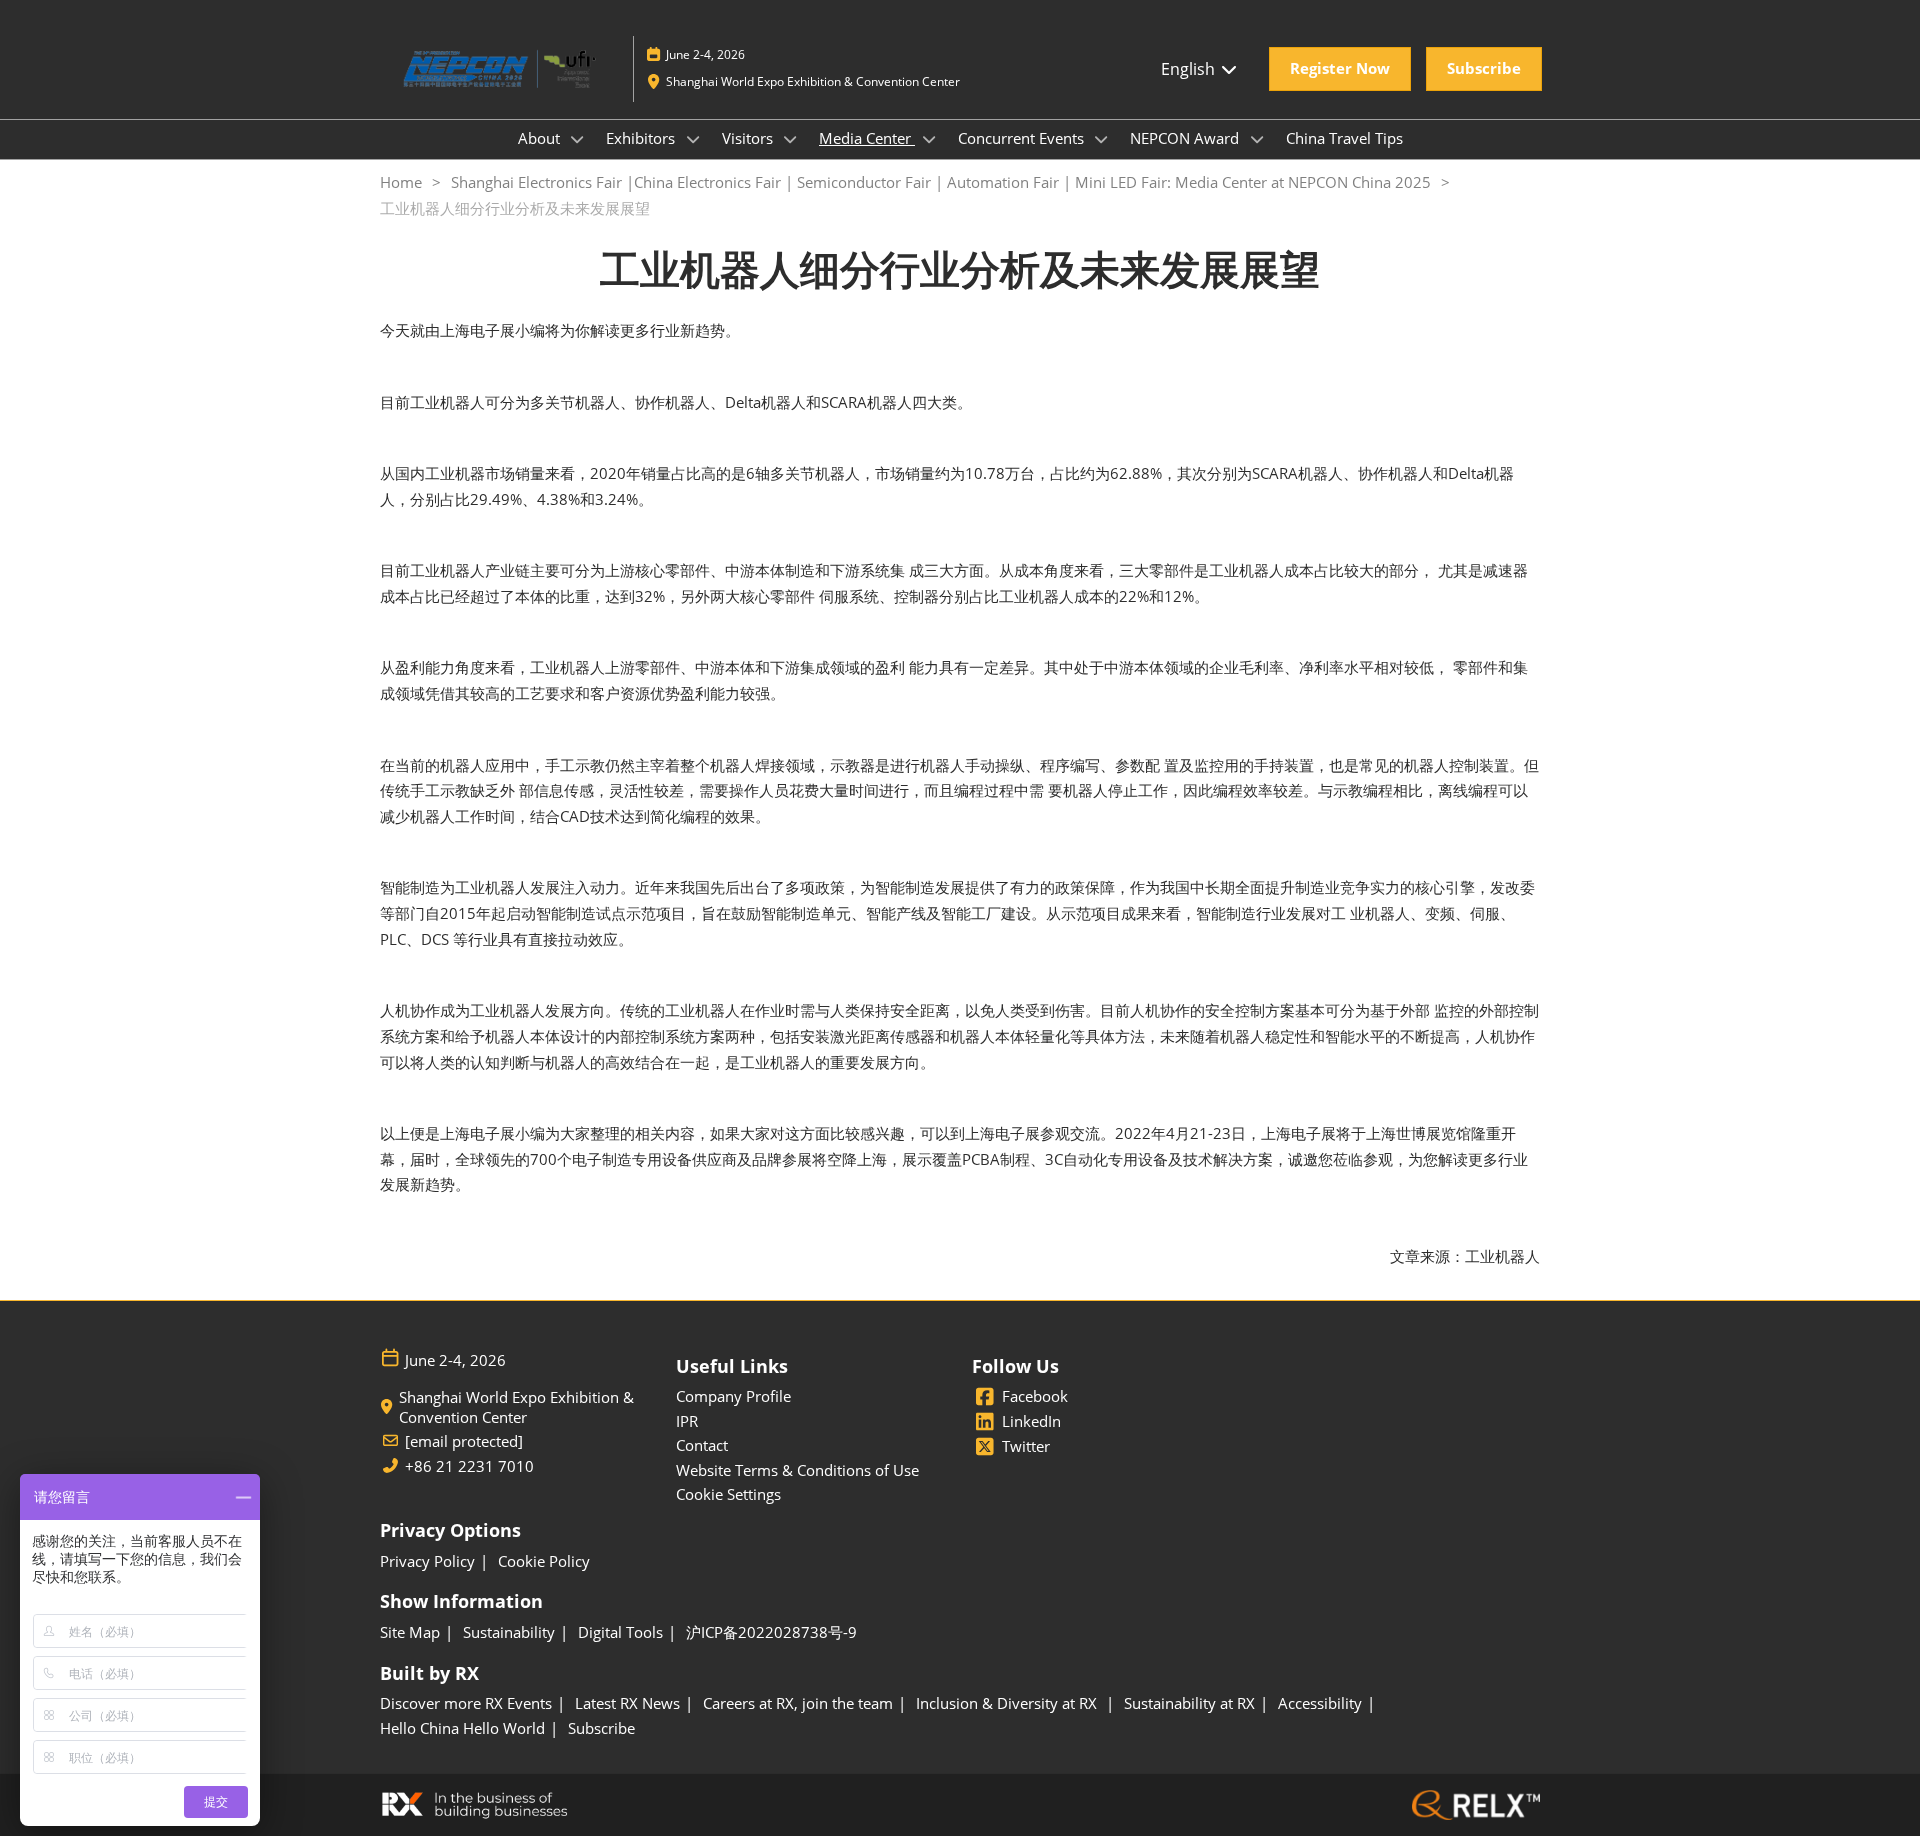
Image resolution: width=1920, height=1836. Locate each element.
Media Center (867, 138)
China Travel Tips (1344, 138)
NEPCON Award (1186, 138)
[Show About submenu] (578, 139)
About (541, 138)
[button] (1340, 69)
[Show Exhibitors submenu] (693, 139)
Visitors (749, 138)
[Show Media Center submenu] (929, 139)
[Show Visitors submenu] (791, 139)
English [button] (1190, 69)
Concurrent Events (1023, 138)
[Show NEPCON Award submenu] (1257, 139)
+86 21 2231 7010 (469, 1466)
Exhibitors (642, 138)
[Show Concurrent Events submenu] (1102, 139)
